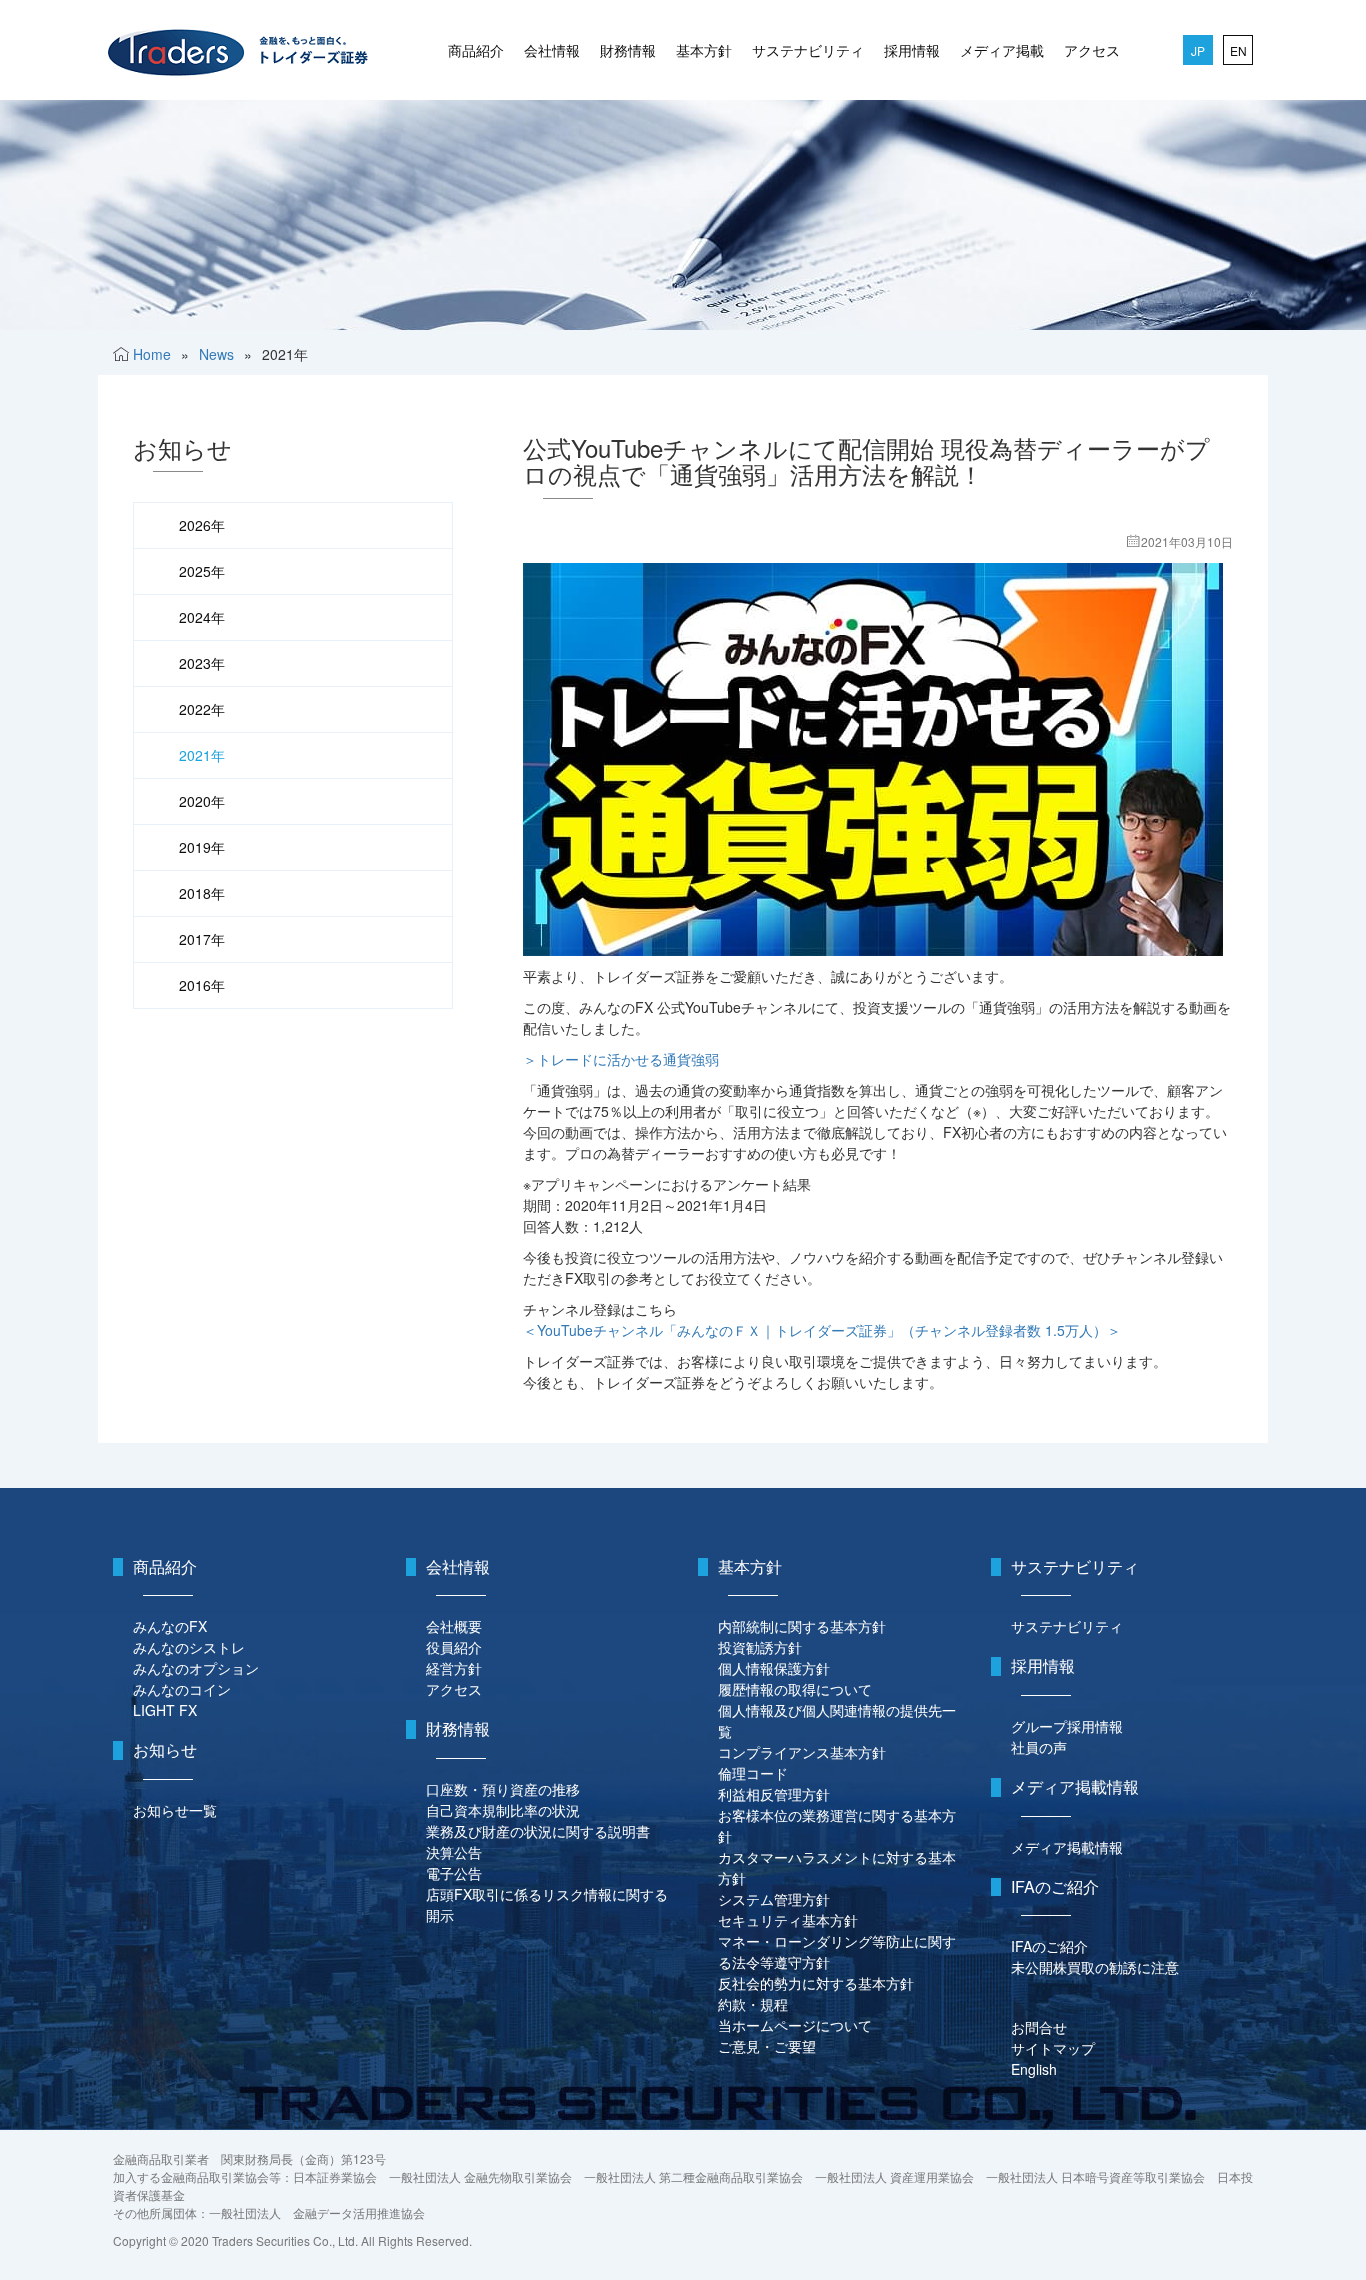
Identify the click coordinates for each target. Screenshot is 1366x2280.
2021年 (202, 755)
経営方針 (454, 1668)
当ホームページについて (795, 2025)
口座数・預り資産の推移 (503, 1789)
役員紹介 (454, 1647)
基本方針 (704, 50)
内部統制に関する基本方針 (802, 1626)
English (1034, 2069)
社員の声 (1039, 1747)
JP (1198, 50)
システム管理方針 (774, 1899)
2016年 (202, 985)
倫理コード (753, 1773)
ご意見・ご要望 (767, 2046)
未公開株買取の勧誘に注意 (1095, 1967)
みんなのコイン (182, 1689)
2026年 (202, 525)
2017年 (202, 939)
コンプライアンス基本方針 (802, 1752)
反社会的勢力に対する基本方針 (816, 1983)
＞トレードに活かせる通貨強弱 (621, 1059)
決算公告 (454, 1852)
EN (1238, 50)
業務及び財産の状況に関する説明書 (538, 1831)
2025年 (202, 571)
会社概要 (454, 1626)
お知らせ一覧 (175, 1810)
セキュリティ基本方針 (788, 1920)
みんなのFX (170, 1626)
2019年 (202, 847)
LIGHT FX (165, 1710)
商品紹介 (476, 50)
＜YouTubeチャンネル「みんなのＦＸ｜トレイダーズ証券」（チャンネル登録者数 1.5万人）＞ (822, 1330)
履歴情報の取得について (795, 1689)
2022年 (202, 709)
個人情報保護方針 (774, 1668)
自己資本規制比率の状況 (503, 1810)
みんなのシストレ (189, 1647)
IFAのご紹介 (1049, 1946)
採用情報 (912, 50)
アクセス (1092, 50)
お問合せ (1039, 2027)
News (216, 354)
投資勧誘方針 (760, 1647)
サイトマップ (1053, 2048)
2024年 (202, 617)
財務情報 (628, 50)
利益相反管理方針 (774, 1794)
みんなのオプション (196, 1668)
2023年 (202, 663)
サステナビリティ (808, 50)
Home (152, 354)
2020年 (202, 801)
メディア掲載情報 (1067, 1847)
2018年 (202, 893)
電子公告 (454, 1873)
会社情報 (552, 50)
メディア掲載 (1002, 50)
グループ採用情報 (1067, 1726)
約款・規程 (753, 2004)
